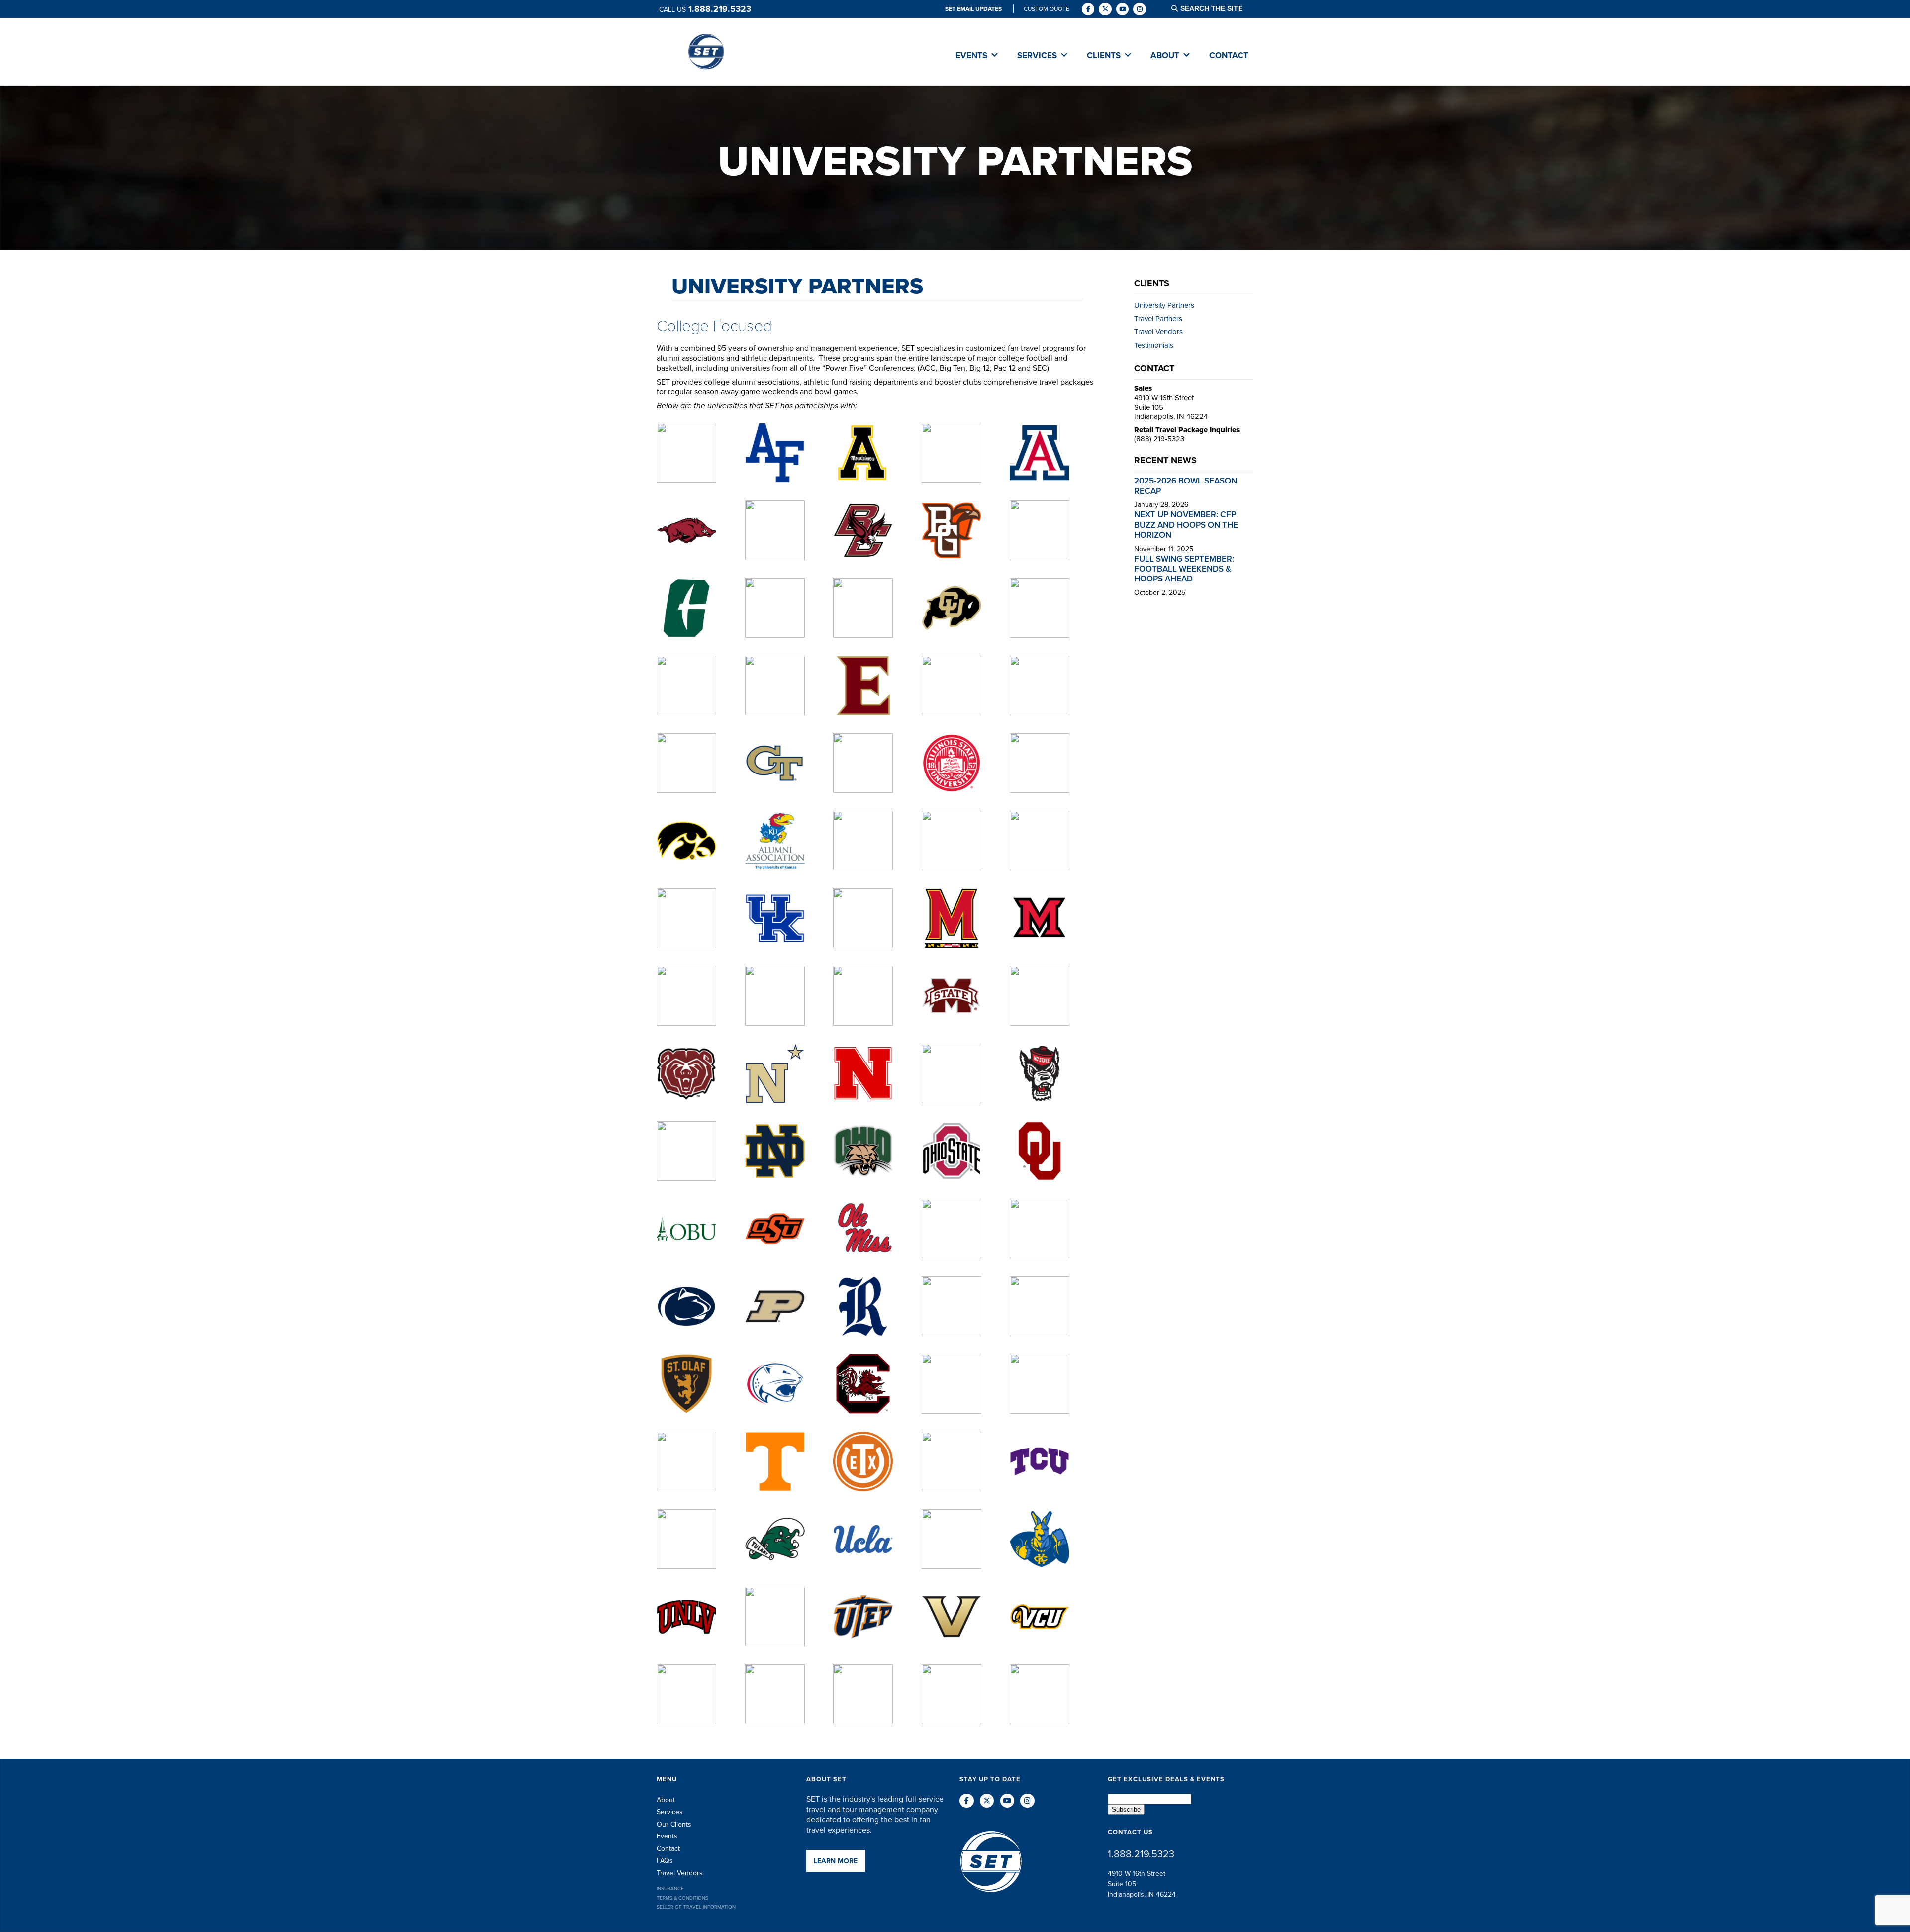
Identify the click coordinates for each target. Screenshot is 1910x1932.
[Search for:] (1218, 9)
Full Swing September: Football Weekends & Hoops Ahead (1184, 569)
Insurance (670, 1888)
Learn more (836, 1861)
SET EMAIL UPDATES (974, 9)
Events (667, 1836)
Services (670, 1812)
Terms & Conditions (682, 1898)
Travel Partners (1158, 319)
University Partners (797, 286)
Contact (668, 1848)
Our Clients (674, 1824)
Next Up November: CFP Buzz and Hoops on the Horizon (1186, 525)
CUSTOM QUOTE (1047, 9)
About (666, 1800)
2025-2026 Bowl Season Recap (1186, 485)
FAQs (665, 1860)
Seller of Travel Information (696, 1907)
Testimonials (1154, 345)
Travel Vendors (1158, 332)
